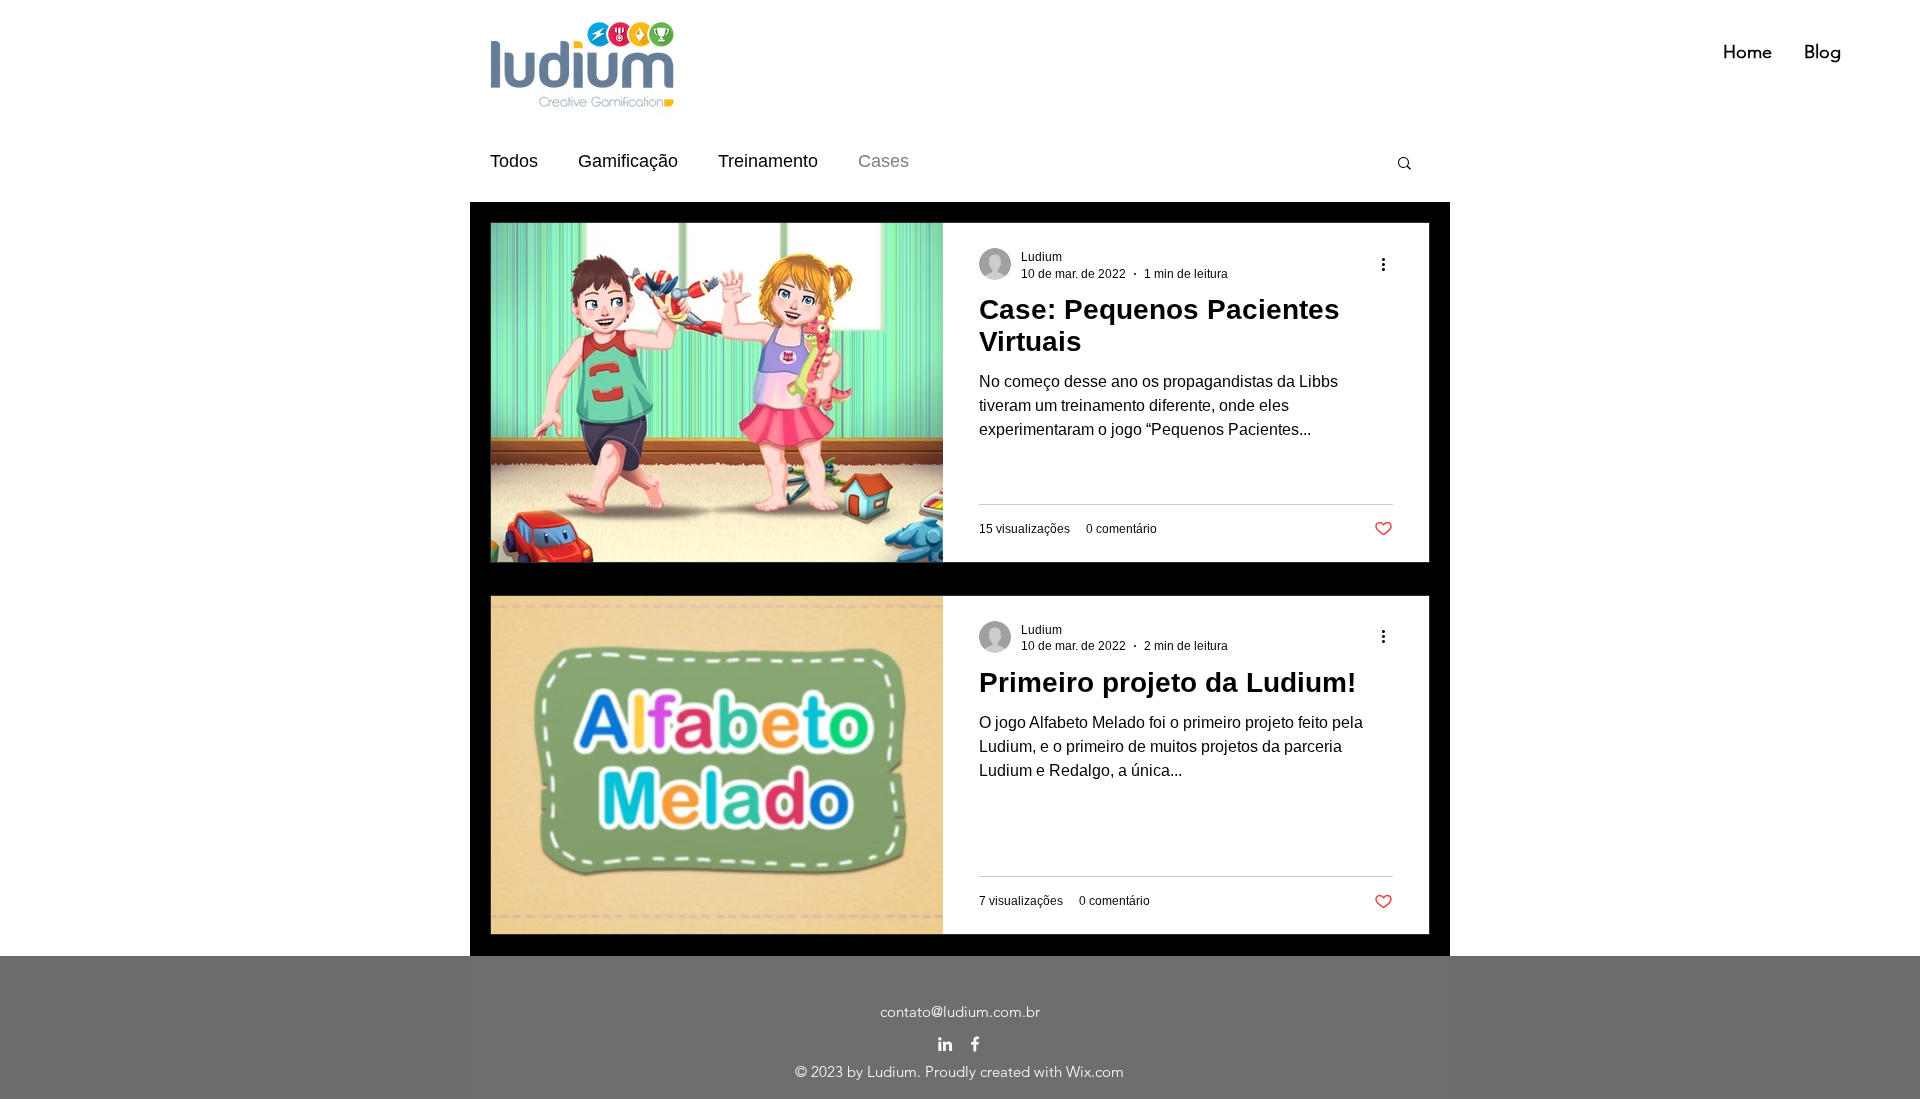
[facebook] (975, 1044)
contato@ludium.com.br (960, 1011)
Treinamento (768, 161)
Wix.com (1095, 1071)
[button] (1404, 164)
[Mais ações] (1390, 264)
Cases (883, 161)
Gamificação (628, 161)
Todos (514, 161)
